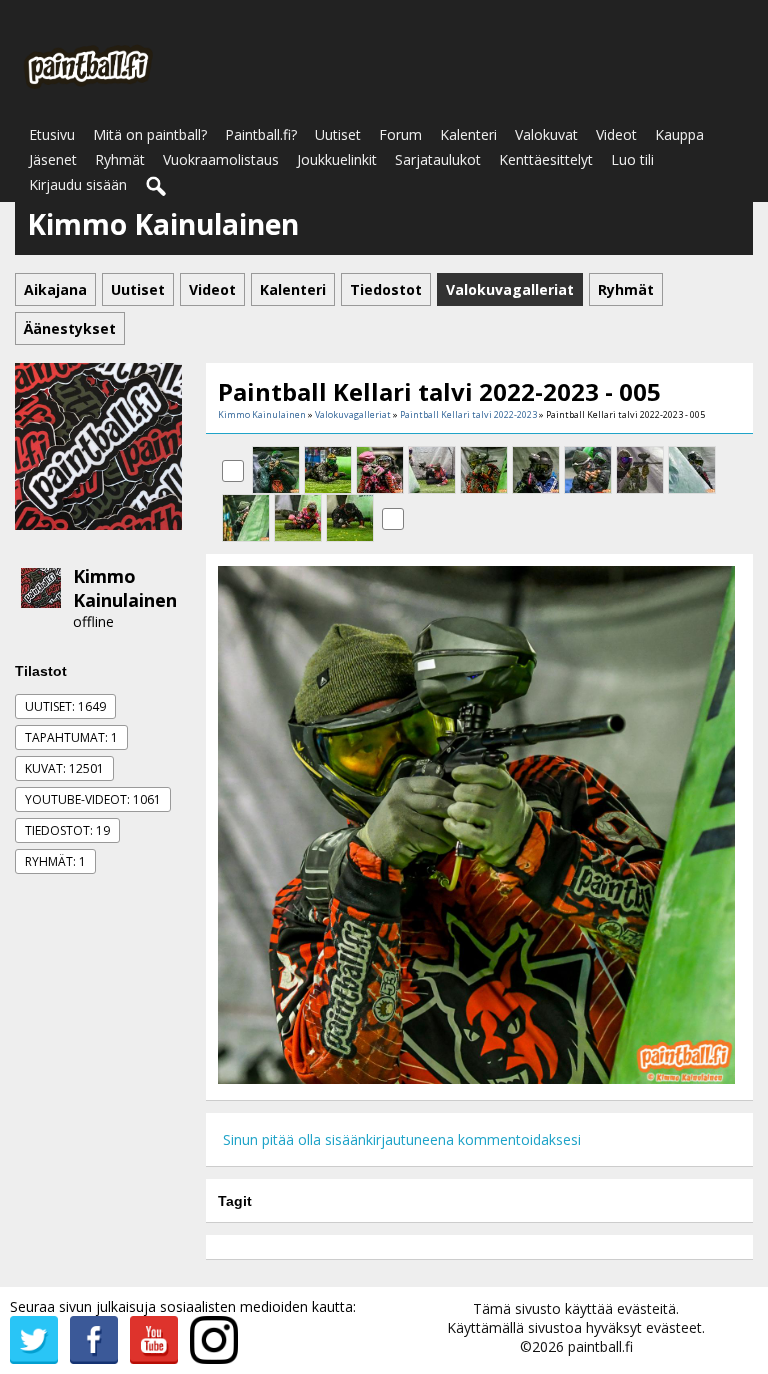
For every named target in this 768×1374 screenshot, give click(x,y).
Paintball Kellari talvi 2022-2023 (468, 414)
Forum (400, 134)
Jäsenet (53, 159)
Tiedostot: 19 (67, 830)
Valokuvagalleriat (353, 414)
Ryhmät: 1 (55, 861)
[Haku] (157, 187)
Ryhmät (120, 159)
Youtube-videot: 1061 (93, 799)
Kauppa (679, 134)
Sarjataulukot (438, 159)
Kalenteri (468, 134)
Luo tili (632, 159)
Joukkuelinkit (337, 159)
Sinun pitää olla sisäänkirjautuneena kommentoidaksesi (402, 1139)
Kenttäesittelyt (546, 159)
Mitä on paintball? (150, 134)
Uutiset (338, 134)
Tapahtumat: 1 (71, 737)
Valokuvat (546, 134)
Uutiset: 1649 (65, 706)
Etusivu (52, 134)
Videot (616, 134)
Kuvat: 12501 (64, 768)
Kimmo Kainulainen (125, 588)
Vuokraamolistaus (221, 159)
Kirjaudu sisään (78, 184)
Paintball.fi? (261, 134)
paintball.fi (600, 1346)
